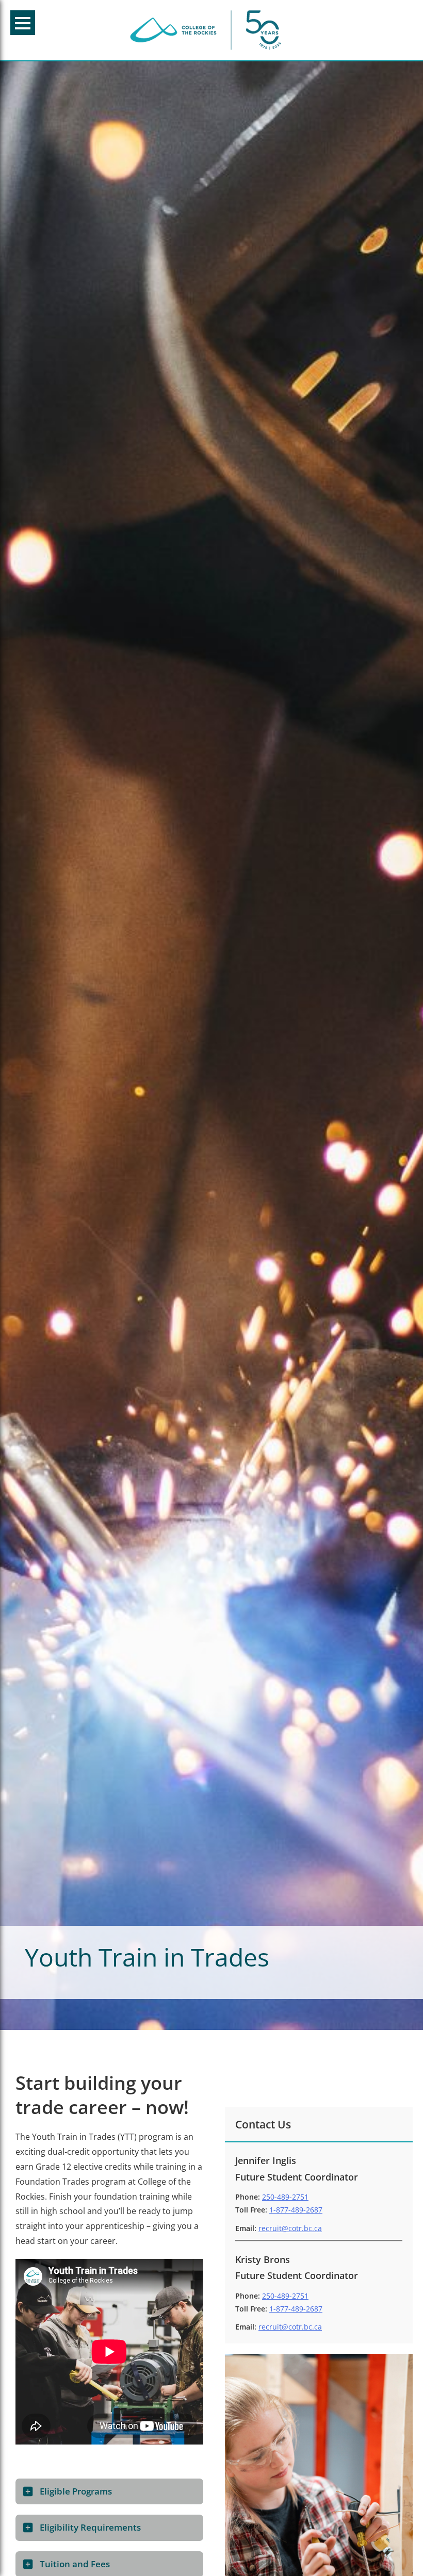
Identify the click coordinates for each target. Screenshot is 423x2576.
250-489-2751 (285, 2197)
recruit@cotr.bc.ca (290, 2228)
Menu (23, 23)
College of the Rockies (207, 30)
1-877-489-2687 (296, 2210)
